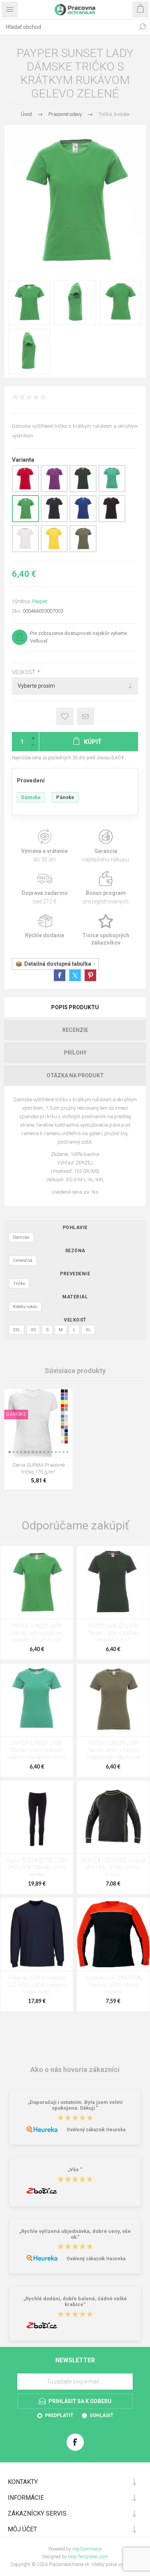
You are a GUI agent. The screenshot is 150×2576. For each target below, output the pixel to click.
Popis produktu (75, 1007)
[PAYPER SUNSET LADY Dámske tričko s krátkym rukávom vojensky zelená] (113, 1700)
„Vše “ (75, 2170)
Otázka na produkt (75, 1075)
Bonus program (106, 888)
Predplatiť (59, 2415)
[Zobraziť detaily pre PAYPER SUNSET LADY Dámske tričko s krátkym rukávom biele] (25, 551)
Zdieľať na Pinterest (90, 975)
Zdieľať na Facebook (60, 975)
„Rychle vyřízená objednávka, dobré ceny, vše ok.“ (75, 2234)
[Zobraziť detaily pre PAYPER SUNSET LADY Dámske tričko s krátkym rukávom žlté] (54, 551)
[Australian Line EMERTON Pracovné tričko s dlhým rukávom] (113, 1934)
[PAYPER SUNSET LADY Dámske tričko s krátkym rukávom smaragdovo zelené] (37, 1700)
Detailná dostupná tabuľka (58, 964)
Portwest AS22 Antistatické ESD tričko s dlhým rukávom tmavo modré (37, 1985)
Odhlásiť (101, 2415)
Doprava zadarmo (44, 888)
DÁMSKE (16, 1414)
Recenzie (75, 1030)
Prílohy (75, 1053)
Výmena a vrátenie (44, 846)
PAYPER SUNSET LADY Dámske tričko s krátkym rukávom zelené (113, 1633)
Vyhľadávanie (142, 27)
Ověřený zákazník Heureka (96, 2130)
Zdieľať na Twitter (75, 975)
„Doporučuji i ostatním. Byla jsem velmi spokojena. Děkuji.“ (75, 2105)
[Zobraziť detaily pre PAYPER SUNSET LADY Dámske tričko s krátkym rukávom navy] (54, 521)
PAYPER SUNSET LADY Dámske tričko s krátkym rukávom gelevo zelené (37, 1633)
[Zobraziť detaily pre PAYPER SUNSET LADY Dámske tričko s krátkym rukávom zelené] (83, 491)
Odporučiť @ (86, 716)
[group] (38, 1423)
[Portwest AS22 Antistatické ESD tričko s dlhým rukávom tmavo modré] (37, 1934)
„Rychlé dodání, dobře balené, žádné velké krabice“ (75, 2301)
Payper (40, 601)
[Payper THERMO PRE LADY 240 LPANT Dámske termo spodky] (37, 1817)
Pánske (65, 797)
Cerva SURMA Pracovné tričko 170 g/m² (38, 1468)
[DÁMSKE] (16, 1394)
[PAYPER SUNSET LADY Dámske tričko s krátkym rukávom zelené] (113, 1582)
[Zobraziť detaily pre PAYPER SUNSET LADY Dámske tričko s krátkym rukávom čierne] (112, 521)
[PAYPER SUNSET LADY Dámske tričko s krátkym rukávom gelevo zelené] (37, 1582)
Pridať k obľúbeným (65, 716)
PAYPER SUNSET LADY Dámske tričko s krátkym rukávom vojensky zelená (113, 1751)
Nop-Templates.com (88, 2557)
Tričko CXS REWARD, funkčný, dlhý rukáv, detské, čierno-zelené (113, 1868)
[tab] (75, 1007)
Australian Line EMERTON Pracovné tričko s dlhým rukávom (113, 1985)
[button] (10, 1452)
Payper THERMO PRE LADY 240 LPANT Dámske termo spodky (37, 1868)
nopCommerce (87, 2549)
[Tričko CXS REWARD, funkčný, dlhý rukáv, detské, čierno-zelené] (113, 1817)
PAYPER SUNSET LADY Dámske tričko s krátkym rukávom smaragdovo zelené (37, 1751)
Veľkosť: (25, 672)
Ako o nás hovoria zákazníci (75, 2069)
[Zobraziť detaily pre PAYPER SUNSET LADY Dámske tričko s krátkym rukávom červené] (25, 491)
